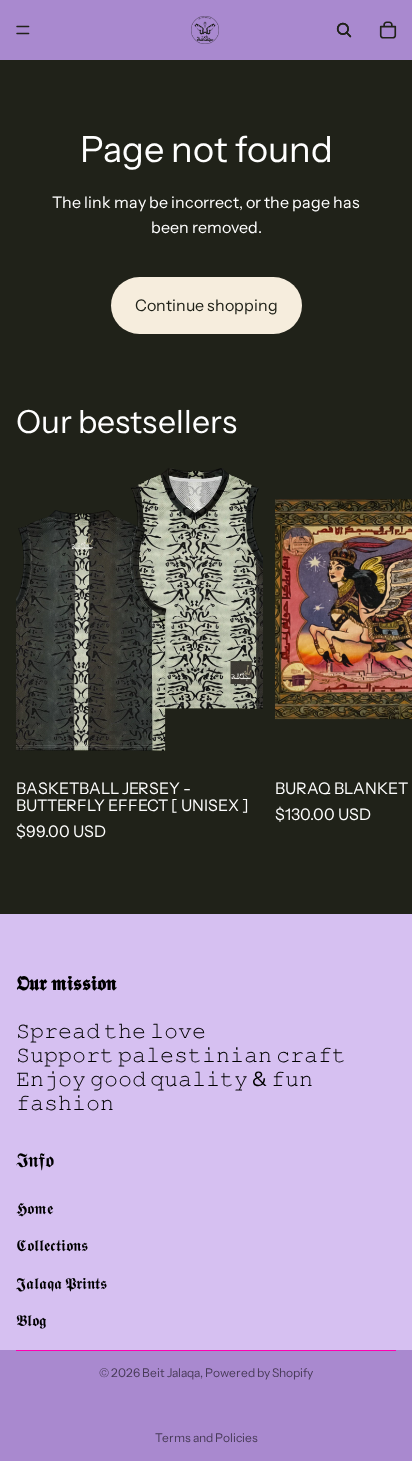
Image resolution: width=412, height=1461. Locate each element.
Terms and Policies (206, 1437)
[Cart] (388, 30)
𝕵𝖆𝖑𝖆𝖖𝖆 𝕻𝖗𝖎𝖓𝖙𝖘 (61, 1283)
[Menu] (23, 30)
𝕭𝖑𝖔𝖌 (31, 1321)
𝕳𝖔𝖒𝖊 (34, 1208)
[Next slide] (372, 649)
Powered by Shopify (259, 1372)
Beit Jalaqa (171, 1372)
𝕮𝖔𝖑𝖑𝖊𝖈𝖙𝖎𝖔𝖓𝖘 (52, 1246)
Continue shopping (206, 305)
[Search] (344, 30)
